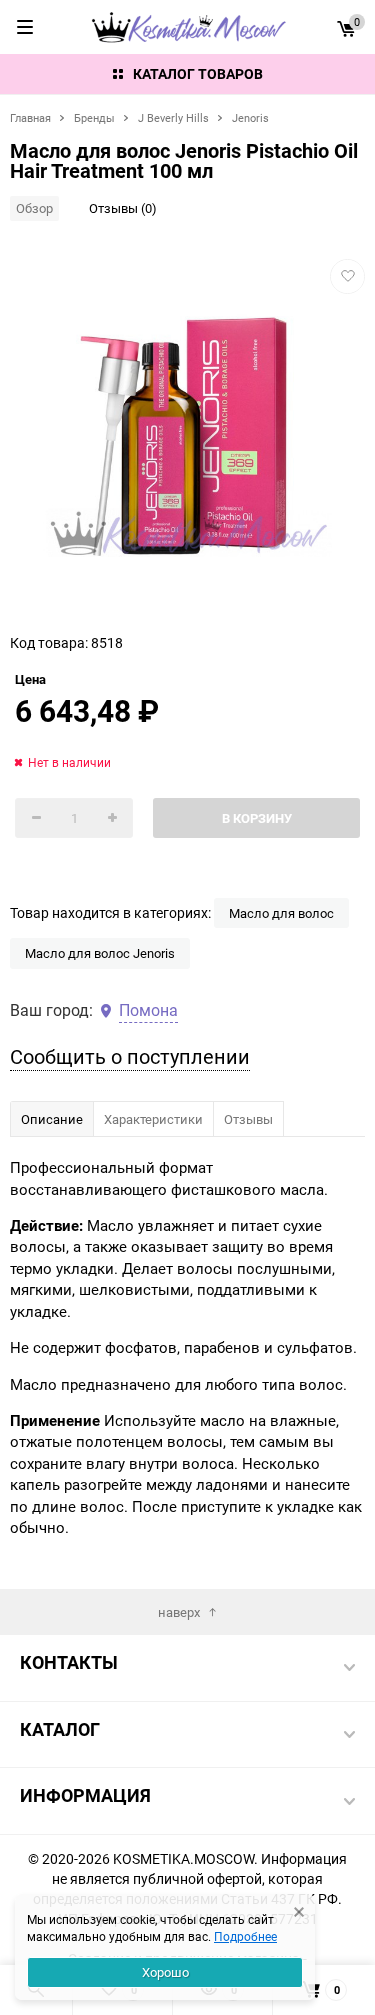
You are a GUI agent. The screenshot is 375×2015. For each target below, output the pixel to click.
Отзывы (248, 1119)
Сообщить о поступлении (130, 1056)
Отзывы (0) (123, 208)
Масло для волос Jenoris (100, 953)
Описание (52, 1119)
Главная (30, 117)
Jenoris (250, 117)
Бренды (94, 117)
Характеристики (153, 1119)
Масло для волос (281, 913)
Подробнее (245, 1936)
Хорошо (165, 1972)
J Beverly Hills (173, 117)
